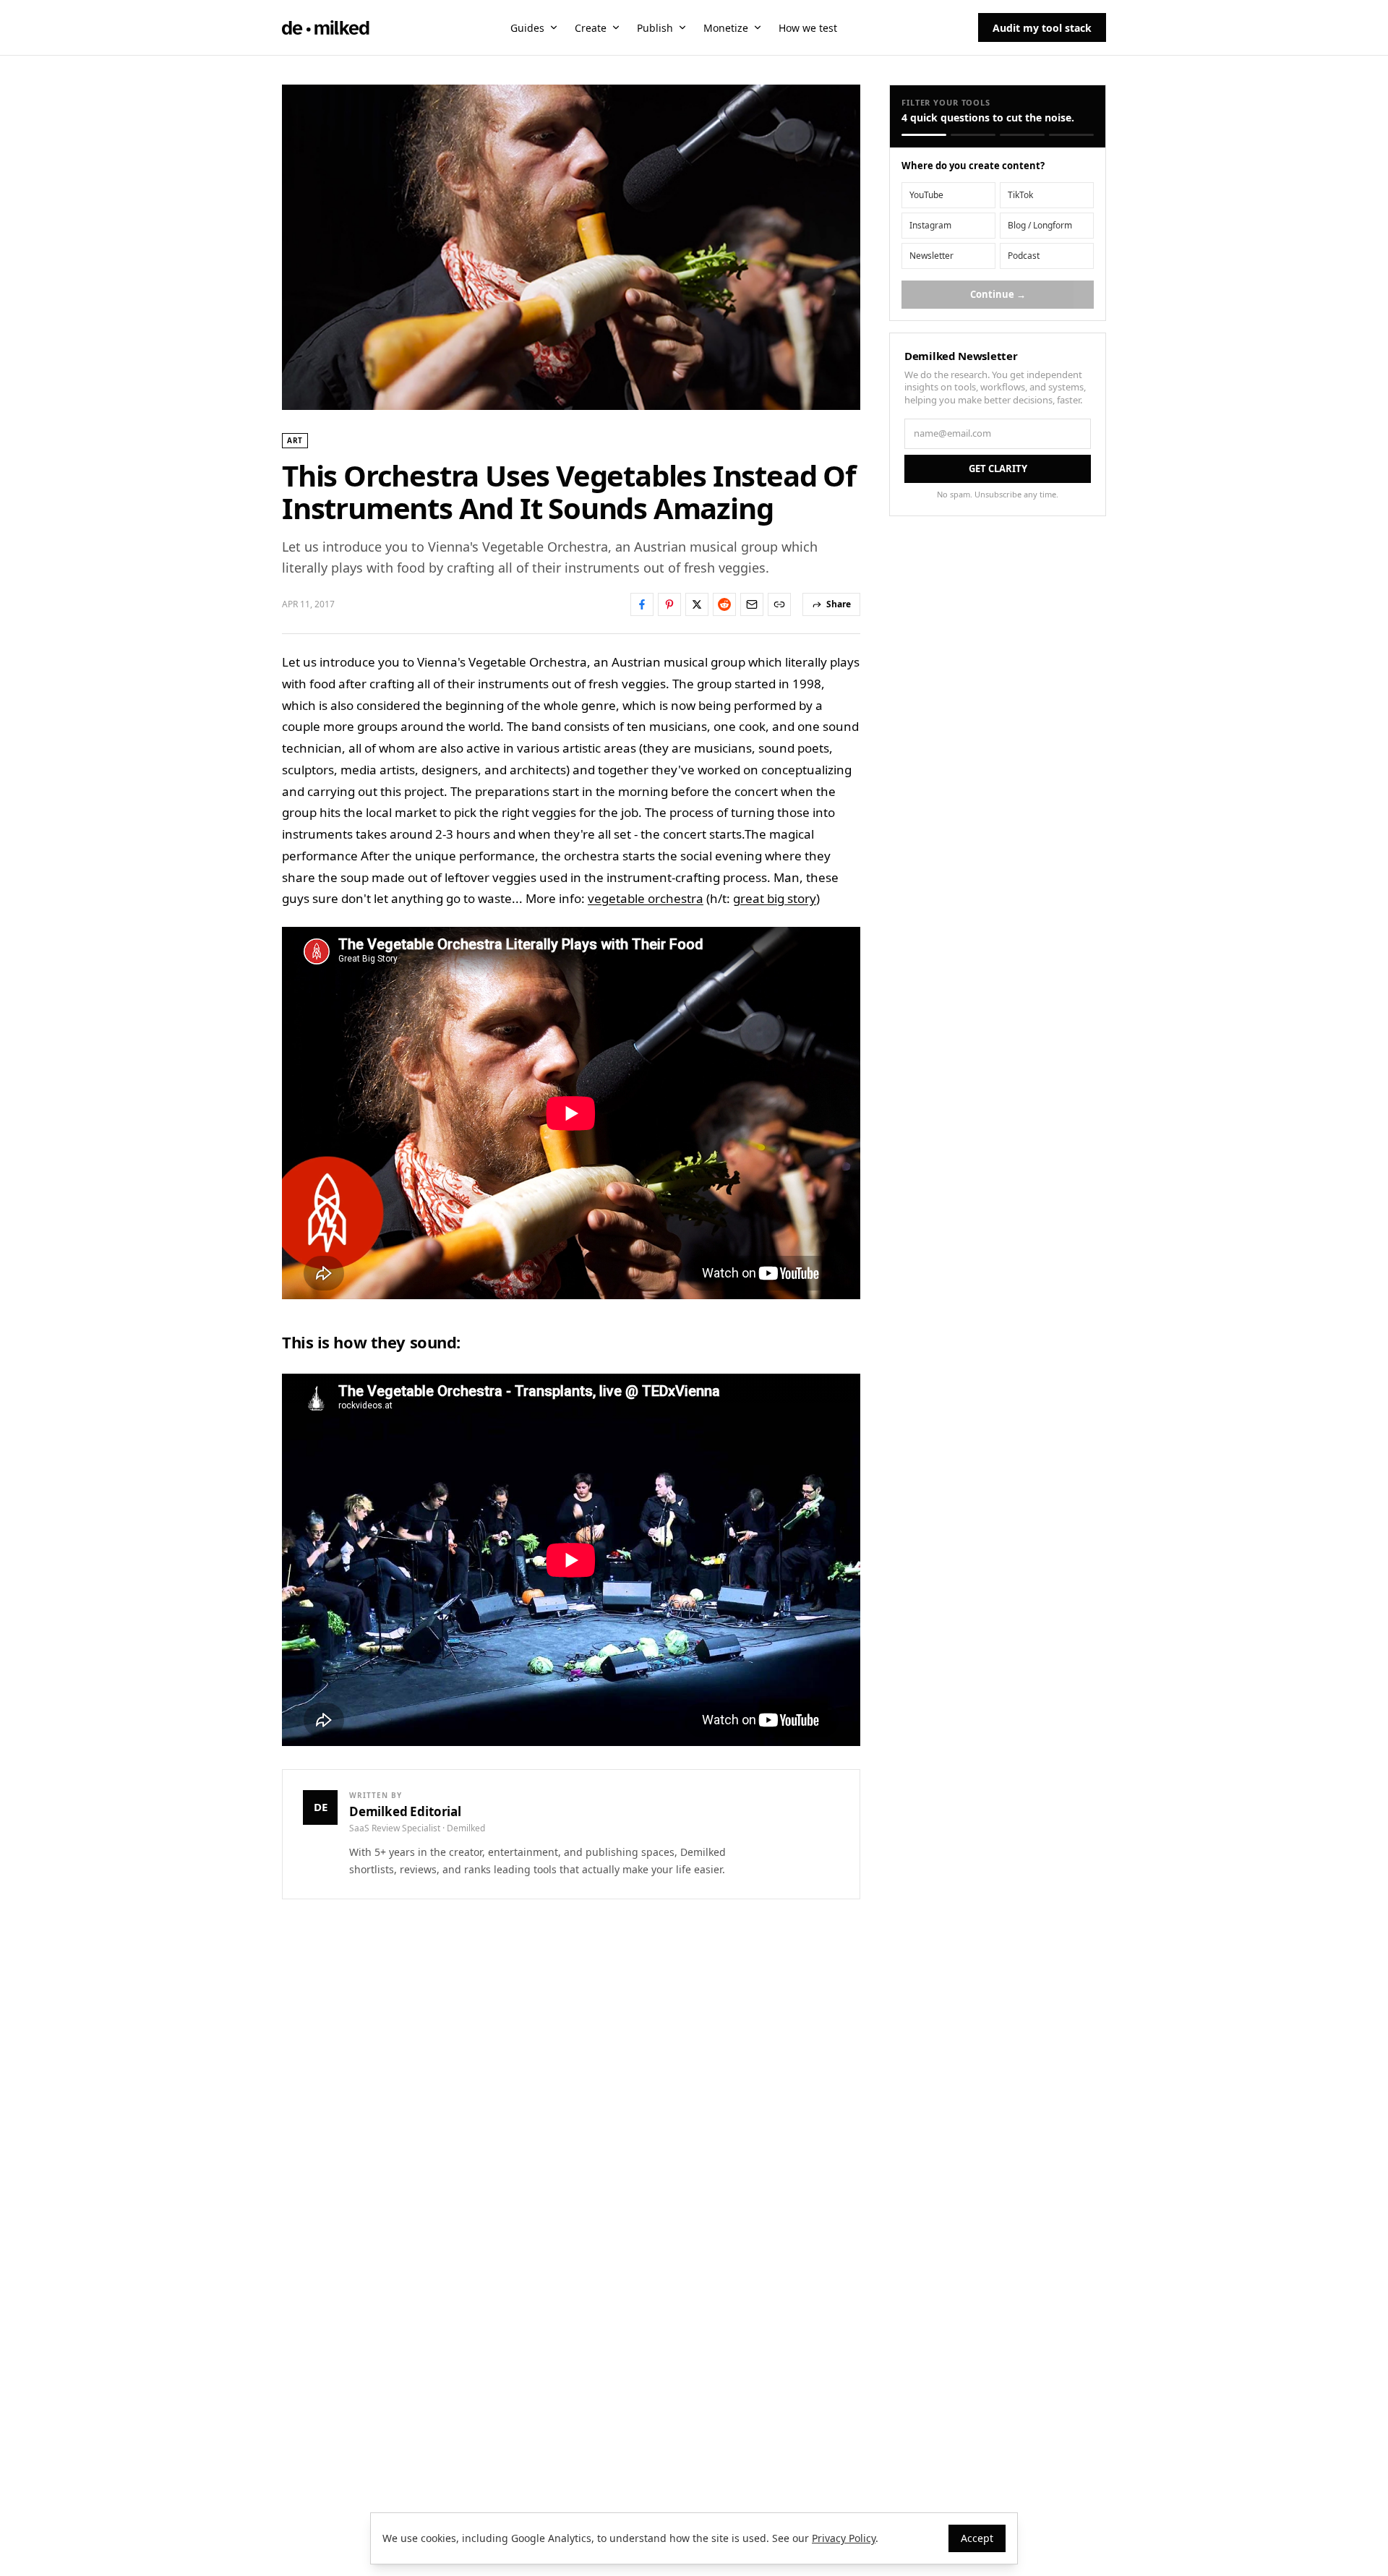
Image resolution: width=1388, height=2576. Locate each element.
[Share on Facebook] (642, 604)
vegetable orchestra (646, 898)
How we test (808, 28)
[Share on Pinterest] (669, 604)
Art (295, 440)
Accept (977, 2538)
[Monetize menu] (758, 27)
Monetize (726, 28)
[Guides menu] (554, 27)
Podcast (1024, 256)
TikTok (1020, 195)
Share (839, 604)
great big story (775, 898)
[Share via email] (752, 604)
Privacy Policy (844, 2538)
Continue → (998, 294)
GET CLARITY (998, 468)
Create (591, 28)
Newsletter (931, 256)
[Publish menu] (682, 27)
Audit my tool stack (1042, 28)
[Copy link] (779, 604)
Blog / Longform (1040, 225)
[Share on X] (697, 604)
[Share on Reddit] (724, 604)
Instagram (930, 225)
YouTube (926, 195)
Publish (655, 28)
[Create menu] (616, 27)
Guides (527, 28)
